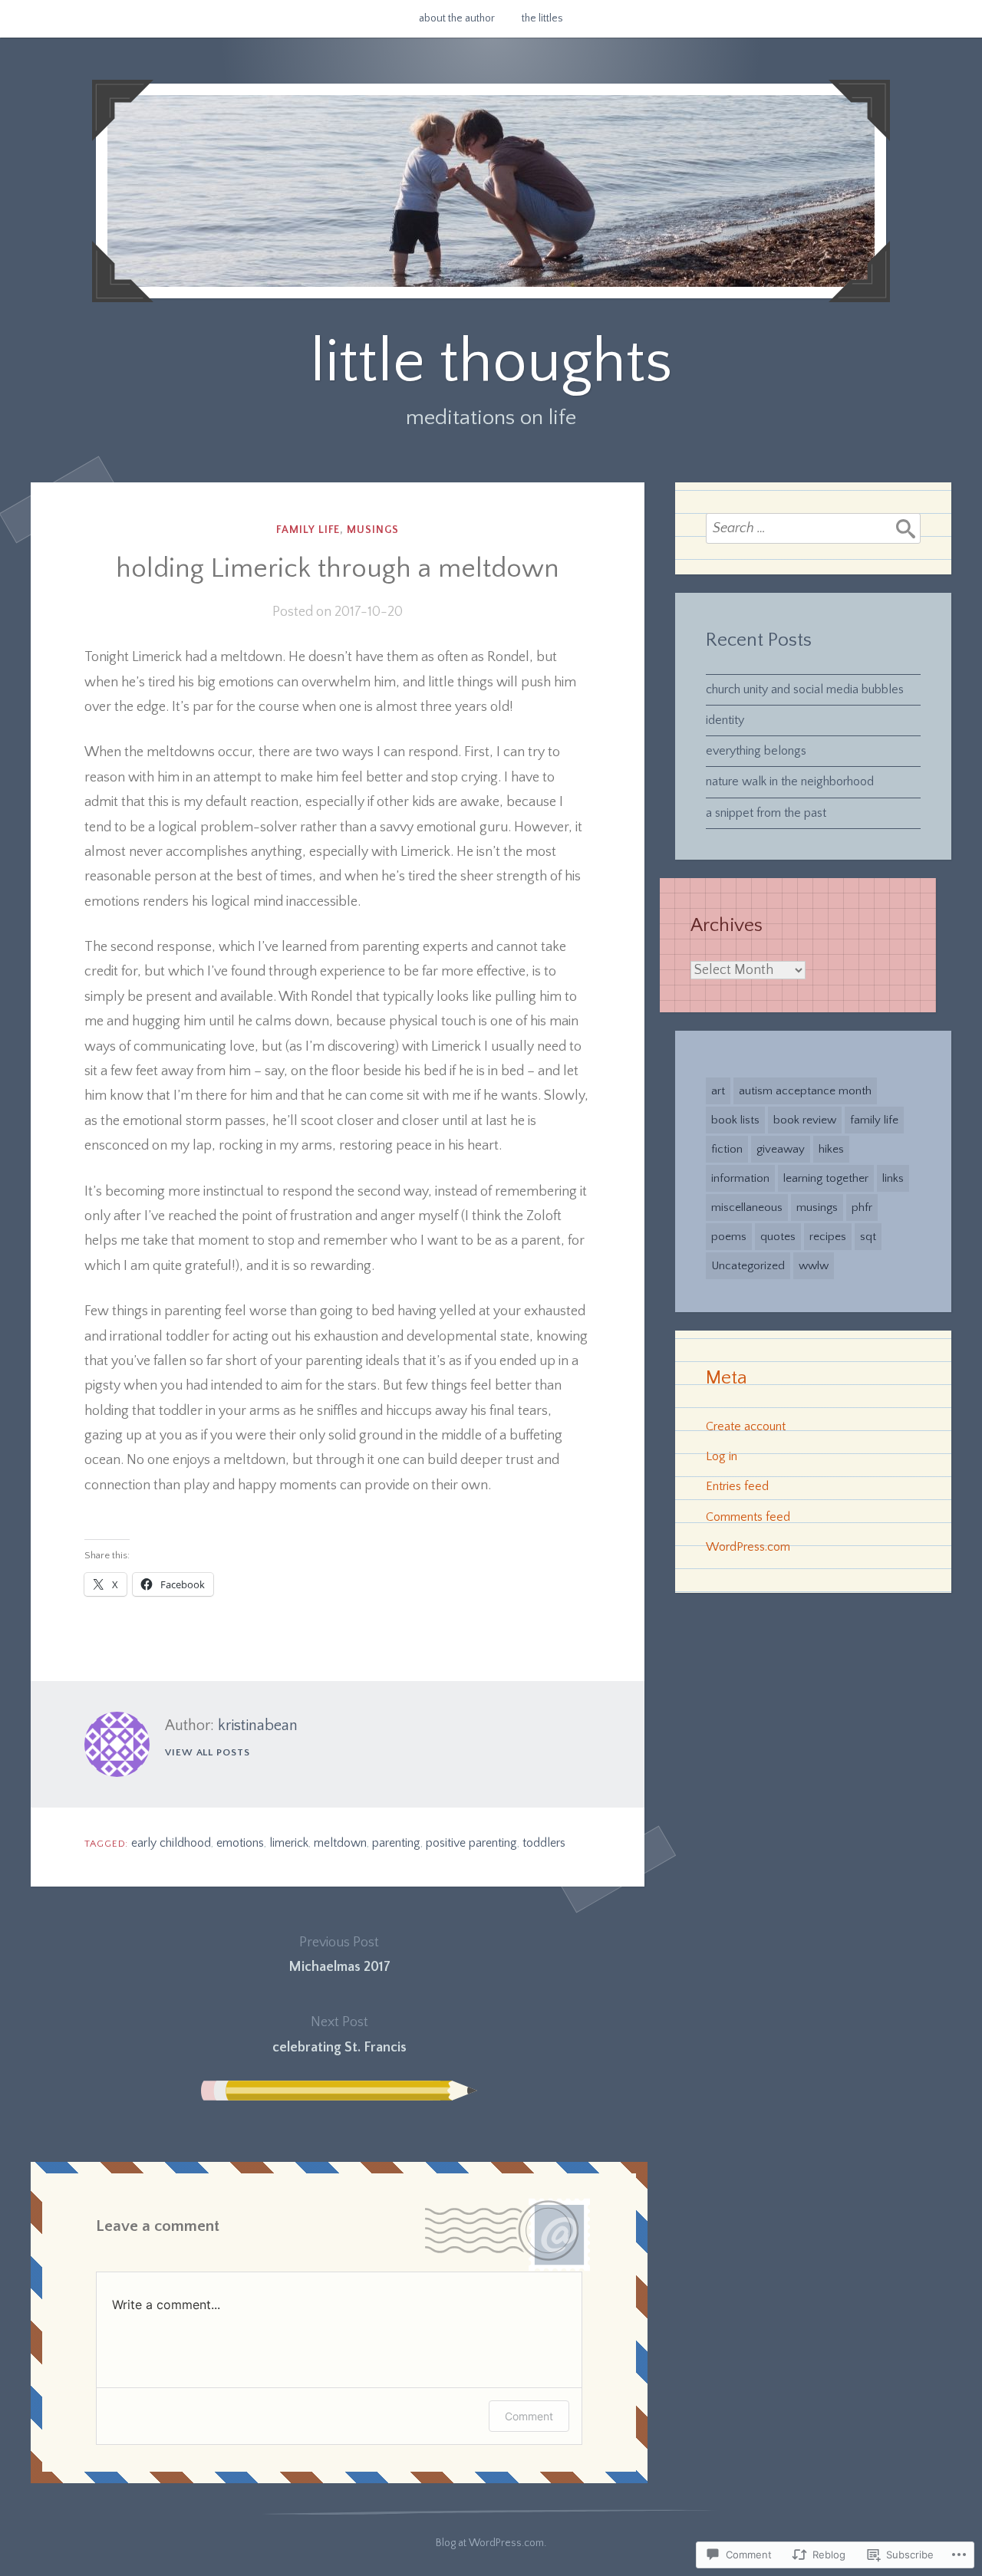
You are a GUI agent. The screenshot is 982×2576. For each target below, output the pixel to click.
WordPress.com (748, 1547)
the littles (542, 18)
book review (805, 1120)
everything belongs (756, 751)
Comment (529, 2416)
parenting (396, 1843)
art (718, 1091)
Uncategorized (748, 1266)
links (893, 1178)
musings (373, 530)
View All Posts (208, 1752)
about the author (457, 18)
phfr (862, 1207)
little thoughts (491, 362)
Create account (746, 1426)
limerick (289, 1843)
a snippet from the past (766, 813)
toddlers (544, 1843)
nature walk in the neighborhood (790, 781)
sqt (868, 1237)
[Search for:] (813, 528)
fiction (727, 1149)
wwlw (814, 1266)
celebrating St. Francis (339, 2035)
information (740, 1178)
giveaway (781, 1149)
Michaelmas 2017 (339, 1955)
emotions (240, 1843)
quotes (778, 1237)
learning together (826, 1178)
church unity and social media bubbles (805, 689)
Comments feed (748, 1517)
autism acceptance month (805, 1091)
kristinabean (258, 1726)
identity (725, 720)
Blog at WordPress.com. (491, 2543)
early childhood (171, 1843)
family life (308, 530)
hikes (831, 1149)
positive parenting (471, 1843)
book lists (735, 1120)
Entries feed (737, 1486)
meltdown (340, 1843)
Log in (722, 1456)
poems (729, 1237)
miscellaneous (747, 1207)
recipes (828, 1237)
